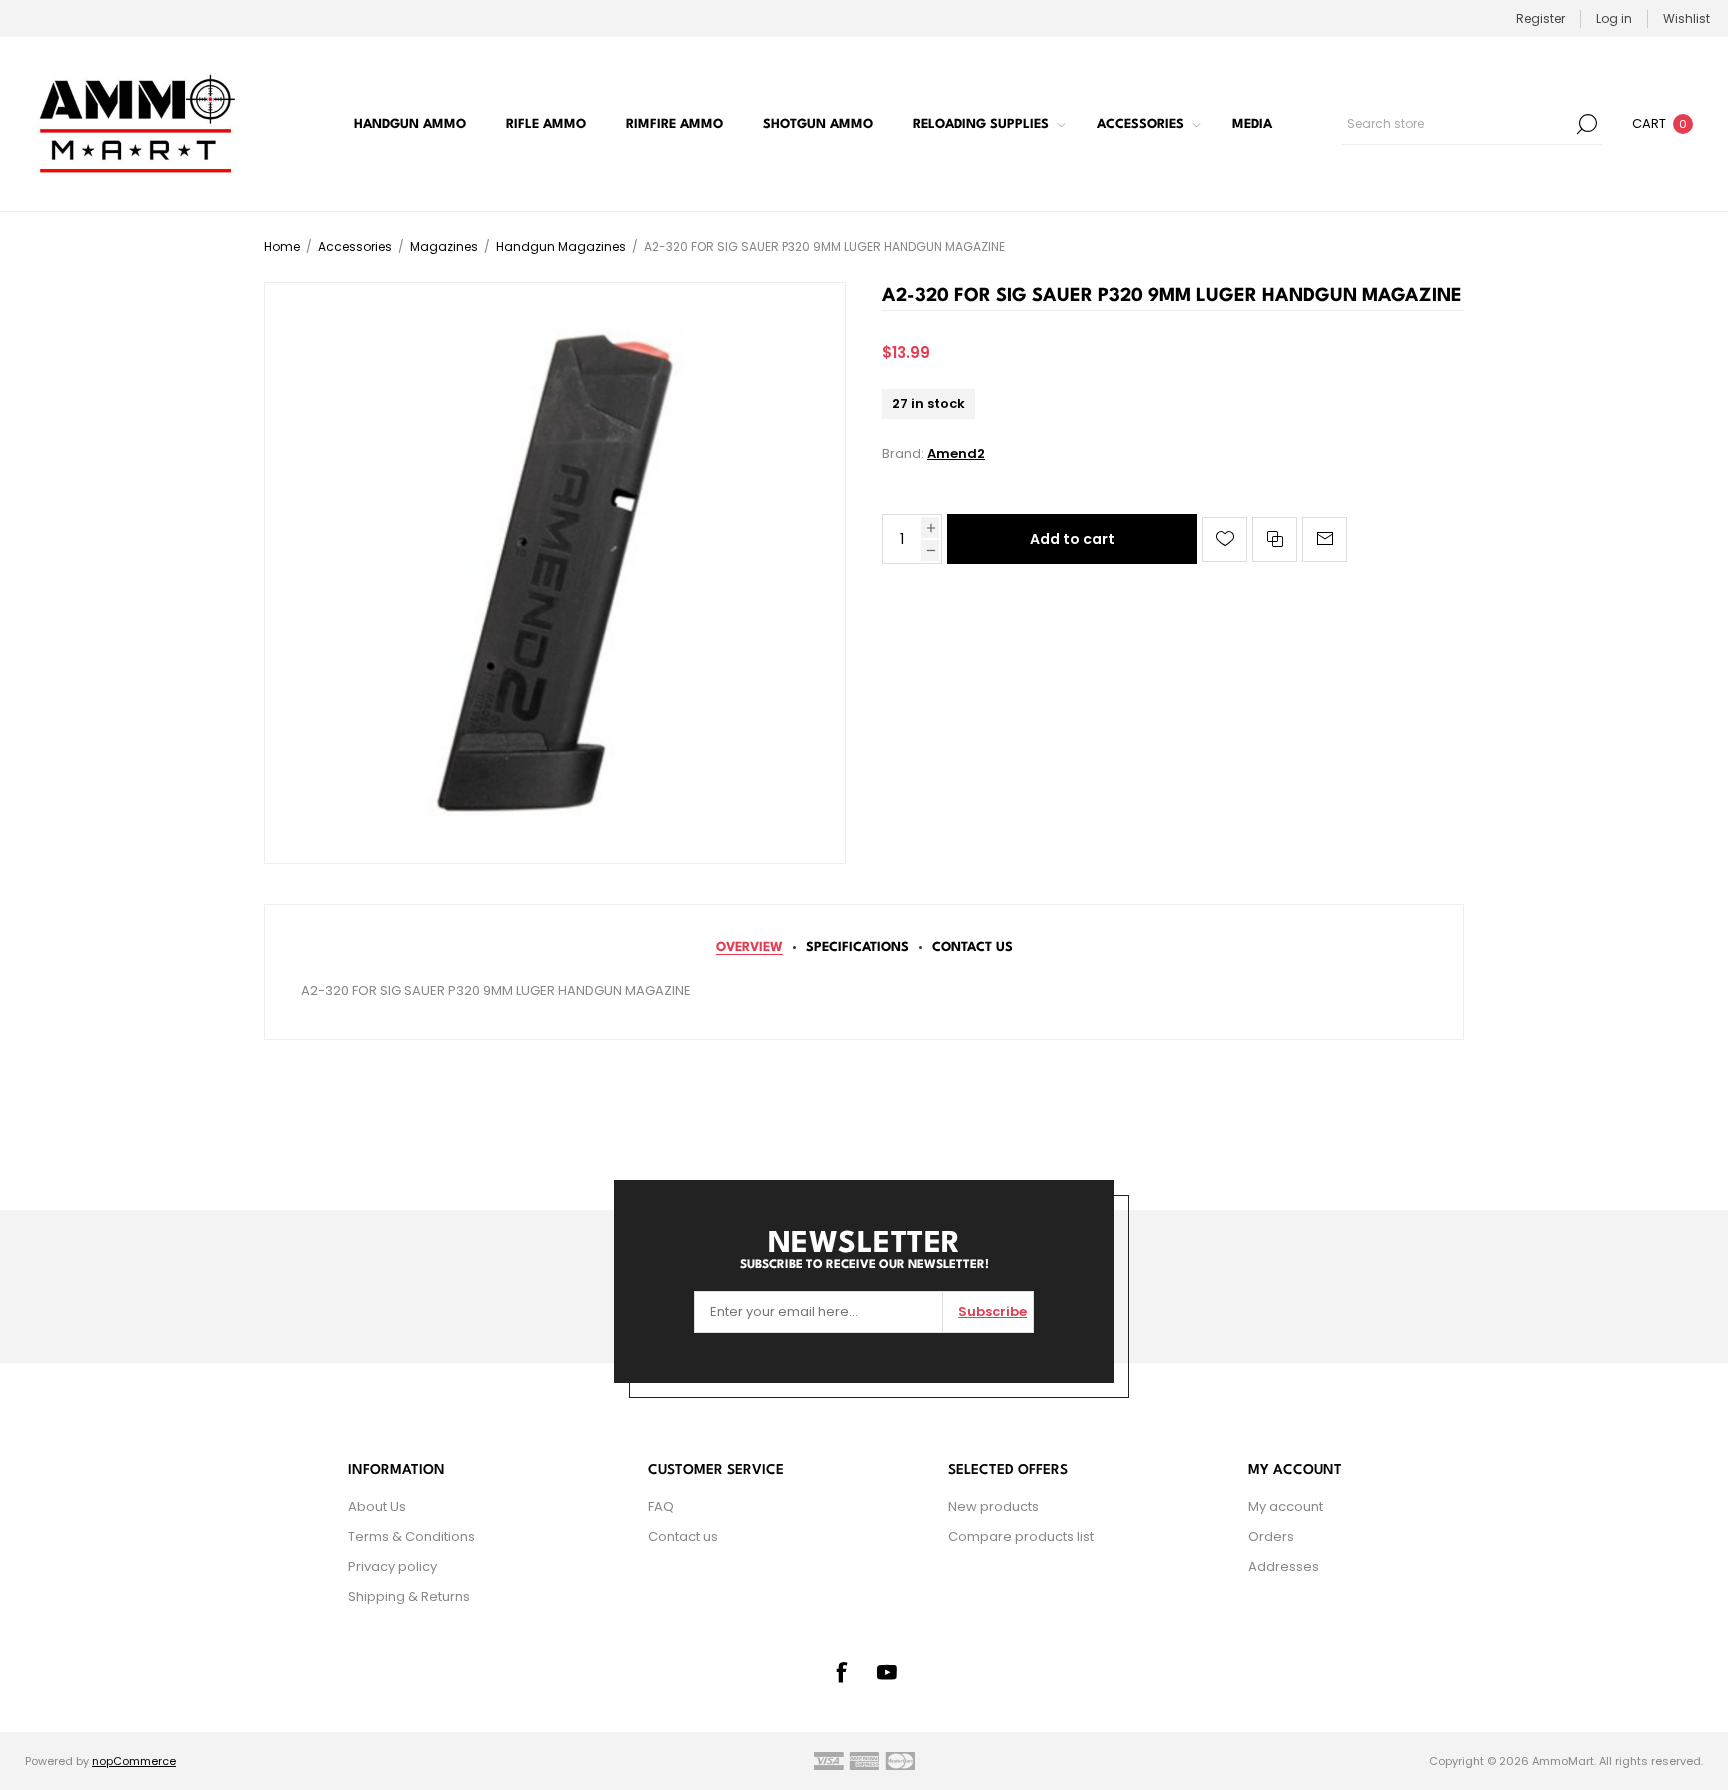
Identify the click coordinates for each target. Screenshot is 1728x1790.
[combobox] (1457, 124)
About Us (377, 1506)
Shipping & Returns (409, 1596)
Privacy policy (392, 1566)
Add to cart (1072, 539)
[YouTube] (887, 1672)
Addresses (1283, 1566)
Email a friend (1324, 539)
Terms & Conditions (411, 1536)
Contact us (683, 1536)
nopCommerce (134, 1761)
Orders (1271, 1536)
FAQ (661, 1506)
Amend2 (956, 453)
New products (993, 1506)
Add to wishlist (1224, 539)
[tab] (749, 947)
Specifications (857, 947)
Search (1587, 124)
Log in (1614, 18)
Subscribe (992, 1311)
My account (1285, 1506)
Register (1540, 18)
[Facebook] (841, 1672)
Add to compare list (1274, 539)
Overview (749, 947)
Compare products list (1021, 1536)
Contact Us (972, 947)
